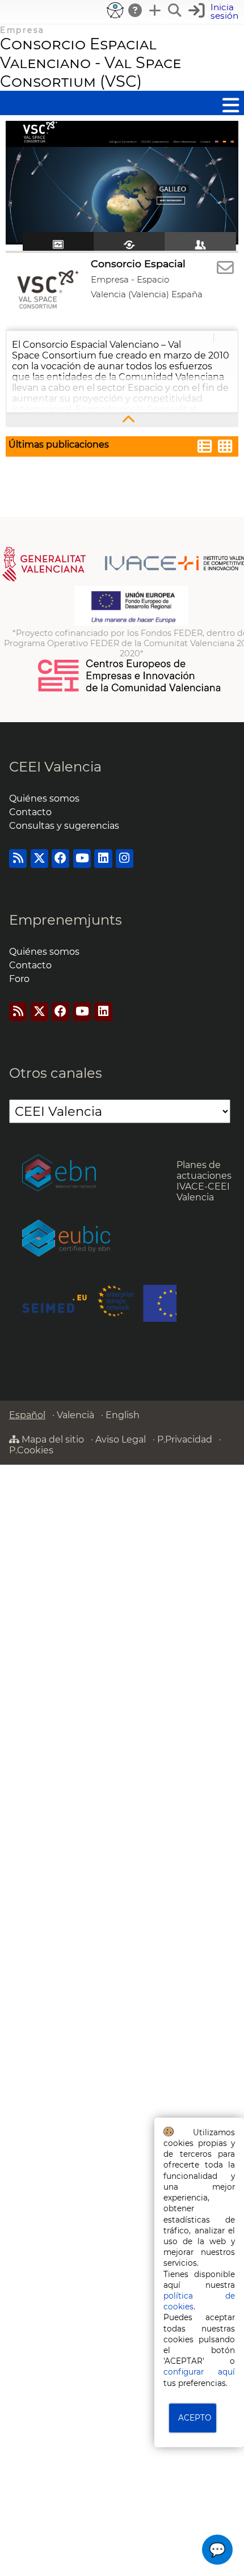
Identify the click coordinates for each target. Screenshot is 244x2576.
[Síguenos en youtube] (82, 859)
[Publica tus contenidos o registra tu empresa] (155, 10)
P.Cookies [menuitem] (31, 1450)
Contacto (30, 812)
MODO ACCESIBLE (115, 10)
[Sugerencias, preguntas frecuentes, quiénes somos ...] (136, 10)
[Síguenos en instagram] (125, 859)
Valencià (75, 1415)
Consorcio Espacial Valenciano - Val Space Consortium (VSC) (91, 63)
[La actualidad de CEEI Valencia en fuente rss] (18, 859)
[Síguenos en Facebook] (60, 859)
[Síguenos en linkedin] (103, 859)
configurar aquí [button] (199, 2372)
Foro (19, 979)
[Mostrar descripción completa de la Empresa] (122, 420)
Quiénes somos (44, 798)
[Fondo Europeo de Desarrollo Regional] (131, 623)
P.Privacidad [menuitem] (185, 1439)
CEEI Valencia (55, 767)
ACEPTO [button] (195, 2418)
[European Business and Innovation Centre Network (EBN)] (59, 1174)
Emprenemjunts (66, 920)
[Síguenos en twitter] (39, 859)
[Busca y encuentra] (175, 10)
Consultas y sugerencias (64, 826)
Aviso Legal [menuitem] (121, 1439)
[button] (215, 12)
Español (27, 1415)
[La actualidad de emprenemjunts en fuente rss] (18, 1012)
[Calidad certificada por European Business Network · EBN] (66, 1239)
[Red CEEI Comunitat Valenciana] (130, 690)
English (123, 1415)
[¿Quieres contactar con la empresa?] (225, 268)
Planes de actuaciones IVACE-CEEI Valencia (204, 1181)
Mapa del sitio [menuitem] (52, 1439)
